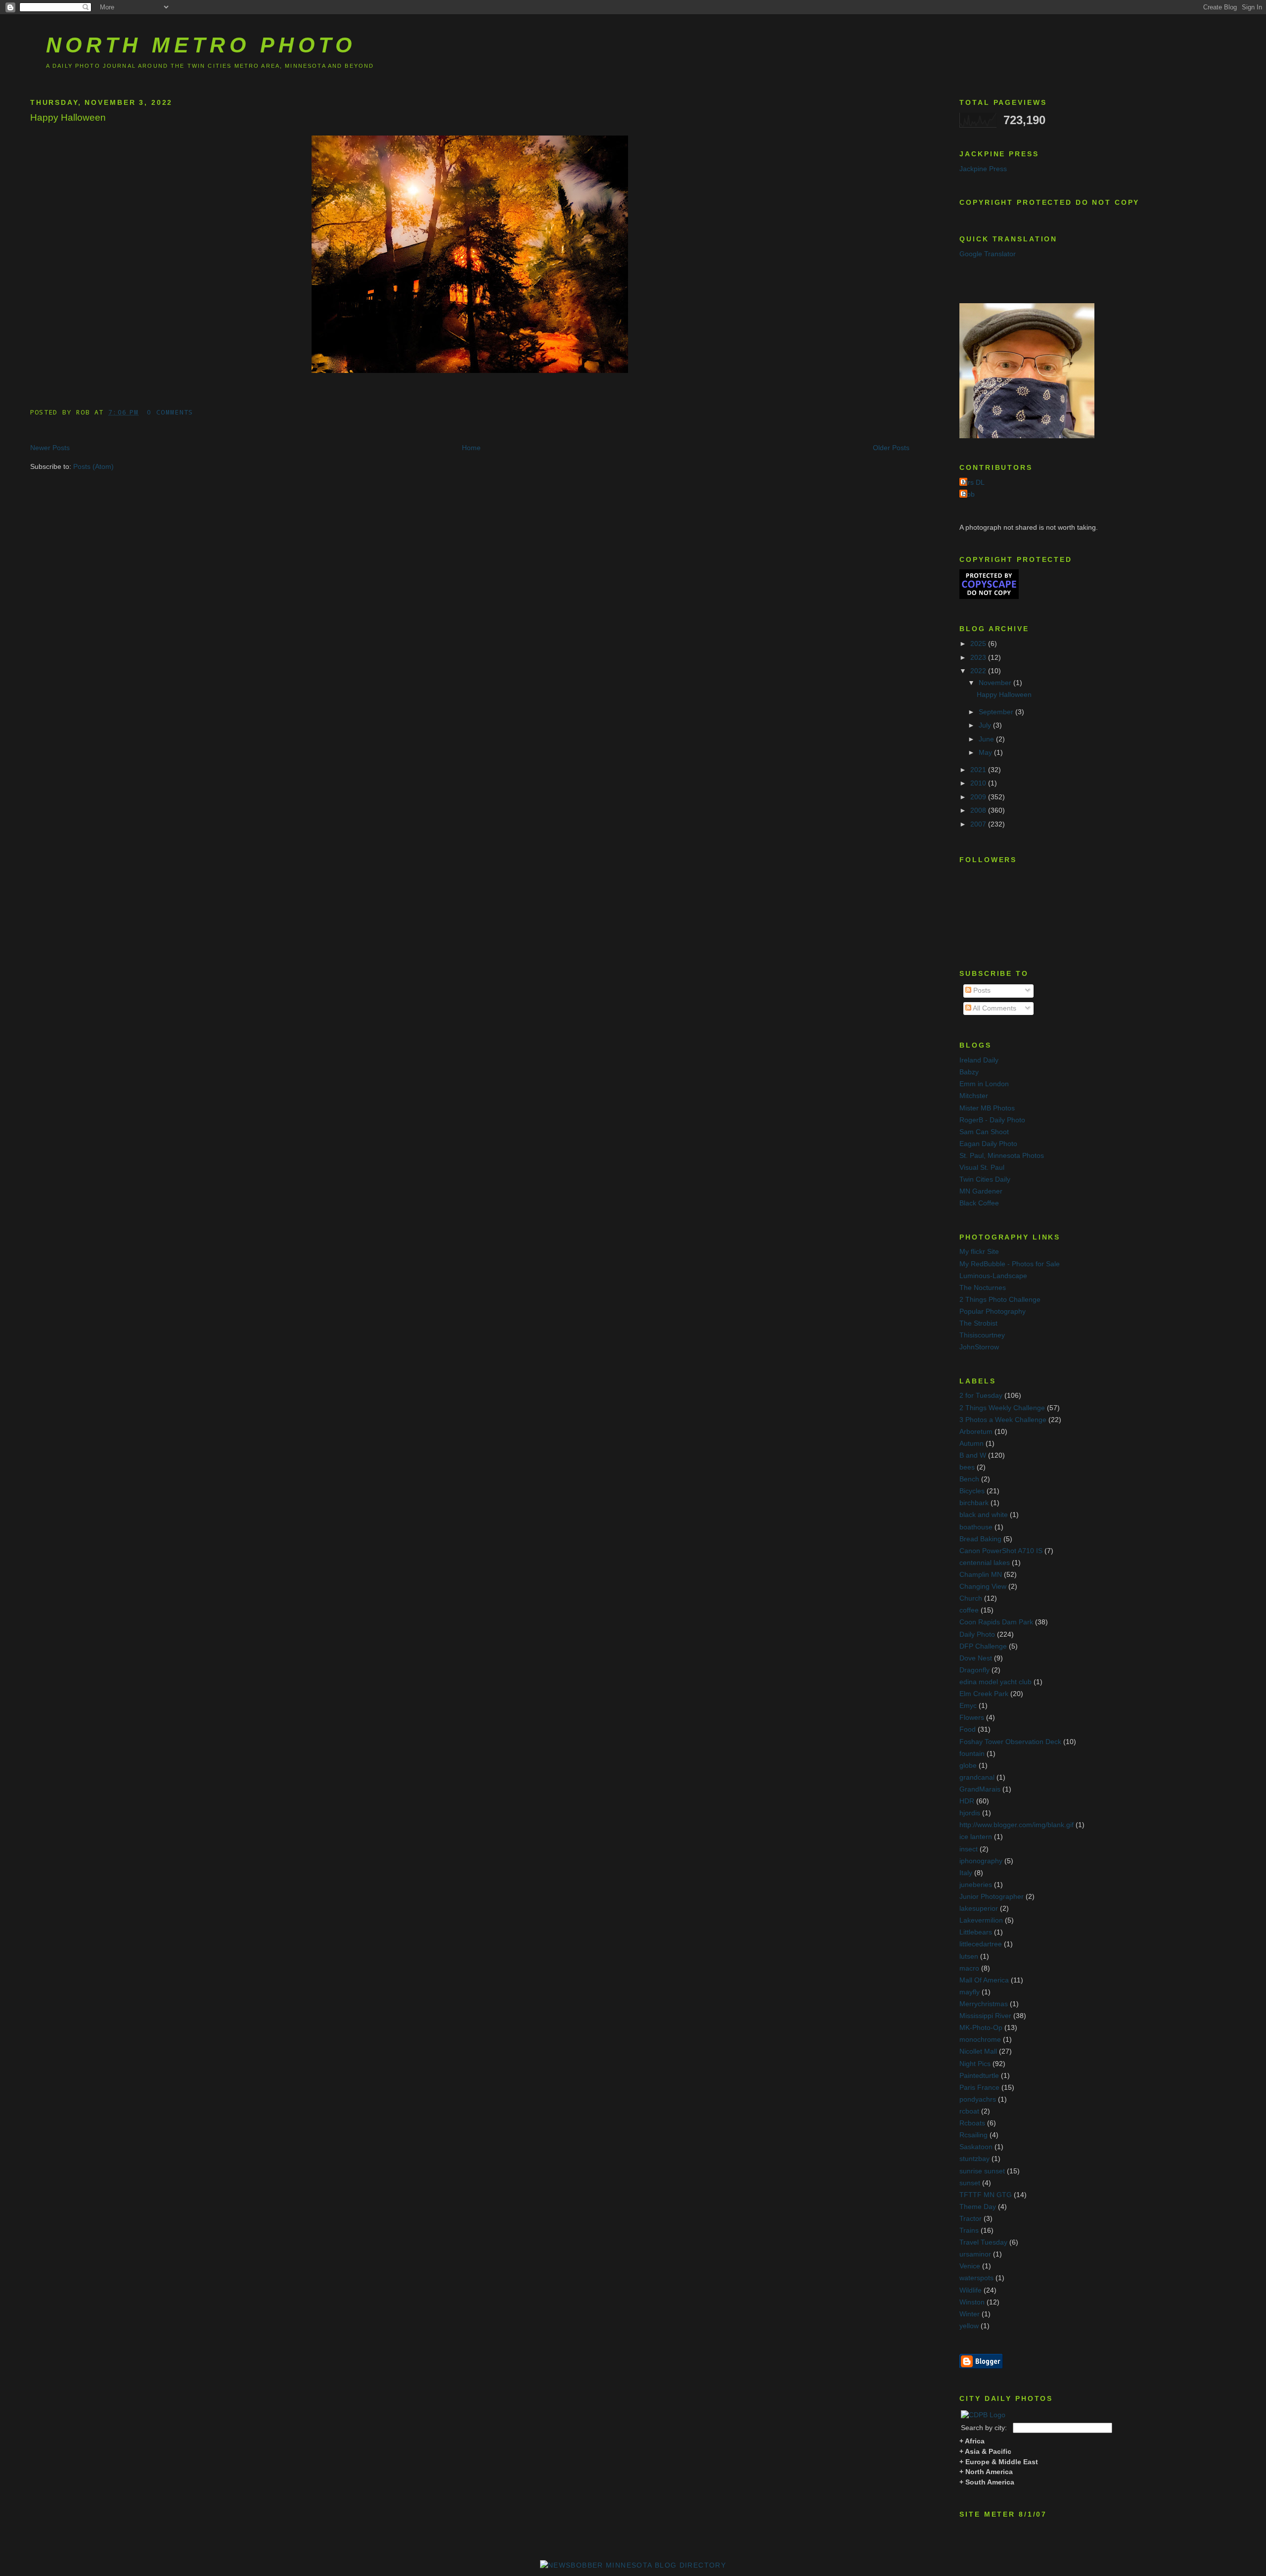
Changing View (983, 1587)
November (996, 683)
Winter (970, 2314)
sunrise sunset (982, 2171)
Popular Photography (993, 1311)
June (987, 739)
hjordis (970, 1813)
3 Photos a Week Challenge (1003, 1420)
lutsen (969, 1956)
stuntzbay (974, 2159)
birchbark (974, 1503)
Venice (970, 2266)
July (986, 725)
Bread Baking (980, 1539)
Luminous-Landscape (993, 1276)
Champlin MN (981, 1575)
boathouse (976, 1527)
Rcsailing (973, 2135)
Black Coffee (979, 1203)
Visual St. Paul (982, 1168)
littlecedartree (981, 1944)
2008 (979, 810)
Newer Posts (50, 448)
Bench (969, 1479)
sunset (970, 2183)
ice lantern (976, 1837)
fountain (972, 1754)
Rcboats (972, 2123)
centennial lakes (985, 1563)
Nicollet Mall (978, 2051)
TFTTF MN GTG (986, 2195)
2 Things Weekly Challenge (1002, 1408)
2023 (979, 658)
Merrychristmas (984, 2004)
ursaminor (975, 2254)
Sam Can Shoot (984, 1132)
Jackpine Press (983, 169)
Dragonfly (974, 1670)
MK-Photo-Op (981, 2028)
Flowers (972, 1718)
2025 (979, 644)
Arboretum (976, 1432)
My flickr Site (979, 1252)
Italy (966, 1873)
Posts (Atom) (93, 467)
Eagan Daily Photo (988, 1144)
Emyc (968, 1706)
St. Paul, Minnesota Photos (1002, 1156)
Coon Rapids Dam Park (996, 1622)
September (997, 712)
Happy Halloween (68, 117)
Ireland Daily (979, 1060)
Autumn (972, 1444)
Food (968, 1729)
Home (471, 448)
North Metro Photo (201, 45)
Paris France (979, 2088)
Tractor (971, 2219)
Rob (968, 494)
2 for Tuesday (981, 1396)
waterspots (976, 2278)
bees (967, 1467)
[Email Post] (200, 412)
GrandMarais (980, 1789)
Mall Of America (984, 1980)
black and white (984, 1515)
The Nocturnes (983, 1288)
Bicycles (972, 1491)
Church (971, 1598)
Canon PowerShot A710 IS (1001, 1551)
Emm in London (984, 1084)
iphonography (981, 1861)
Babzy (969, 1072)
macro (969, 1968)
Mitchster (974, 1096)
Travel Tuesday (983, 2242)
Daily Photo (977, 1634)
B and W (973, 1455)
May (986, 753)
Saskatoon (976, 2147)
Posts (981, 990)
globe (968, 1766)
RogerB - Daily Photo (992, 1120)
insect (969, 1849)
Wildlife (971, 2290)
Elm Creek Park (984, 1694)
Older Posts (891, 448)
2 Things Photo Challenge (1000, 1300)
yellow (969, 2326)
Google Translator (988, 254)
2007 (979, 824)
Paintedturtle (979, 2076)
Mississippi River (985, 2016)
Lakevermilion (981, 1920)
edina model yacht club (995, 1682)
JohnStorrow (979, 1347)
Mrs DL (973, 483)
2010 (979, 783)
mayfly (970, 1992)
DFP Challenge (983, 1646)
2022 (979, 671)
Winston (972, 2302)
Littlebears (976, 1932)
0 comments (170, 412)
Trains (969, 2231)
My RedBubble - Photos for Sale (1010, 1264)
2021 (979, 770)
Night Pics (975, 2064)
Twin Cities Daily (985, 1179)
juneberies (976, 1885)
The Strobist (978, 1323)
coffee (969, 1610)
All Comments (994, 1008)
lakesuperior (979, 1909)
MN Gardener (981, 1191)
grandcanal (977, 1777)
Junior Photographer (992, 1897)
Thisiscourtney (982, 1335)
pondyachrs (978, 2099)
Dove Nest (976, 1658)
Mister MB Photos (987, 1108)
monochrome (980, 2040)
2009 (979, 797)
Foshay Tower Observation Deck (1010, 1742)
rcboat (969, 2111)
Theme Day (978, 2207)
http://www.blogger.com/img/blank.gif (1017, 1825)
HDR (967, 1801)
